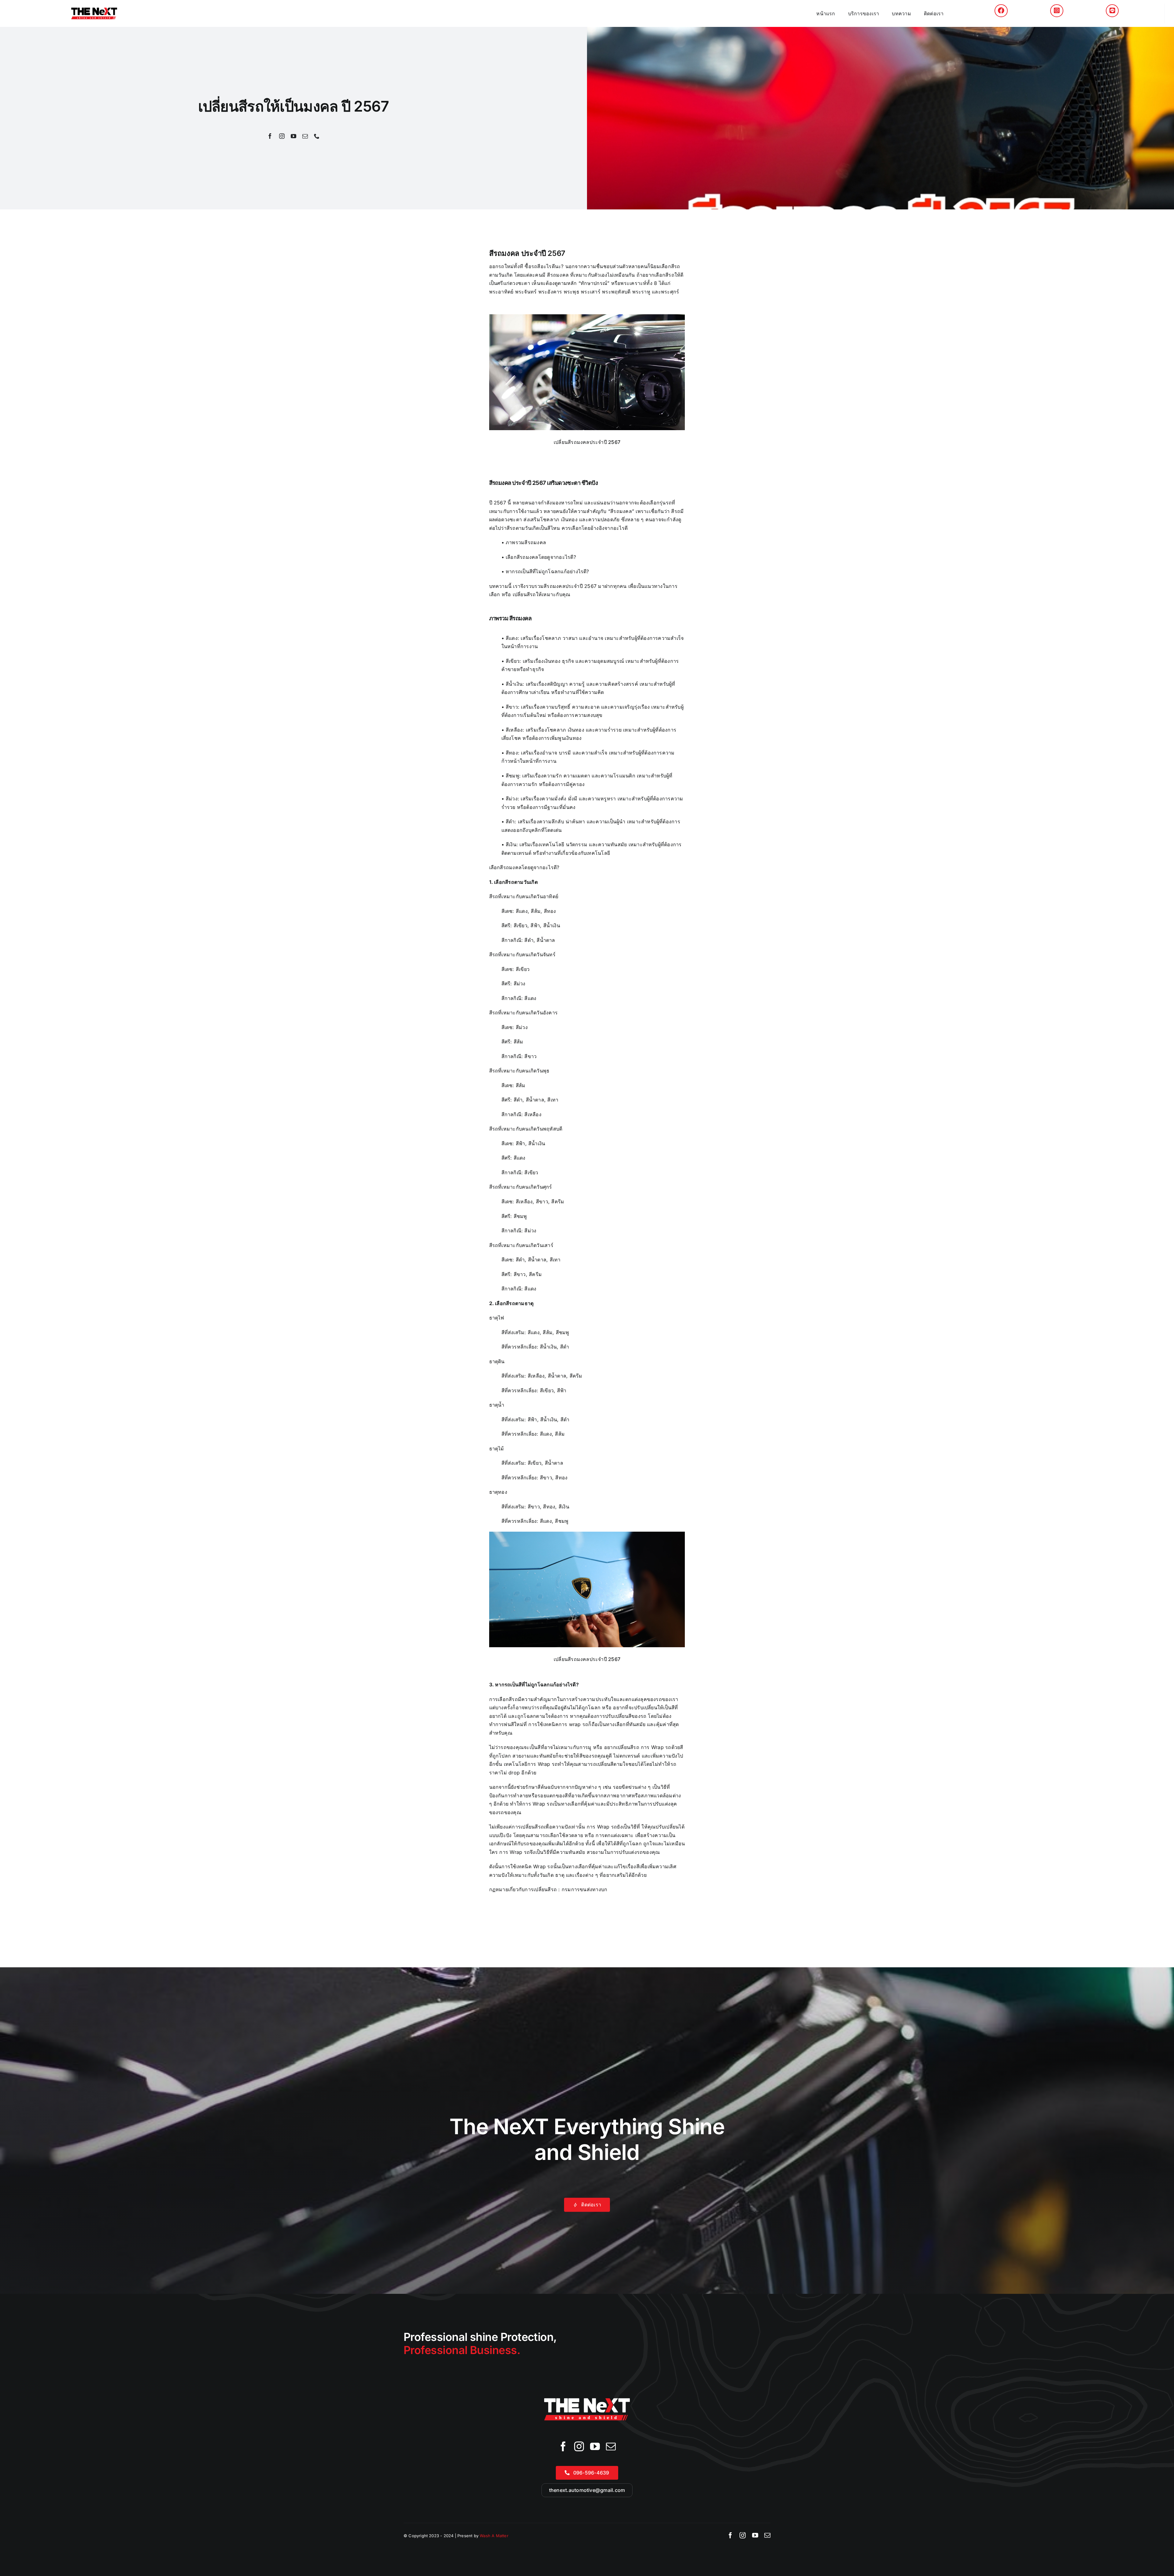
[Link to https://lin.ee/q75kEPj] (1112, 11)
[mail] (305, 136)
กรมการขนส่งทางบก (585, 1889)
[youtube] (293, 136)
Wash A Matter (494, 2536)
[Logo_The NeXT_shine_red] (94, 10)
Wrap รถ (543, 1866)
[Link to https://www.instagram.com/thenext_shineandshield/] (1057, 11)
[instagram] (282, 136)
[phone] (317, 136)
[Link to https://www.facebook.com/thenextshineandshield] (1001, 11)
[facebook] (270, 136)
